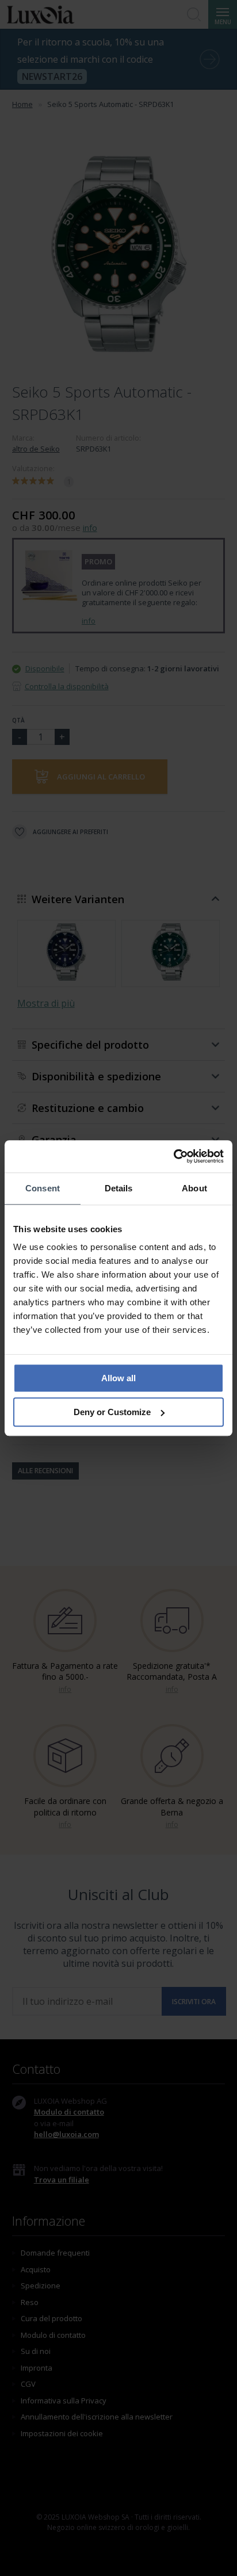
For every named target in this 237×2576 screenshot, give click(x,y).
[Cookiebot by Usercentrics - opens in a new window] (173, 1156)
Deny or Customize (112, 1412)
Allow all (118, 1378)
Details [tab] (119, 1188)
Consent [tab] (43, 1188)
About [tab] (194, 1188)
